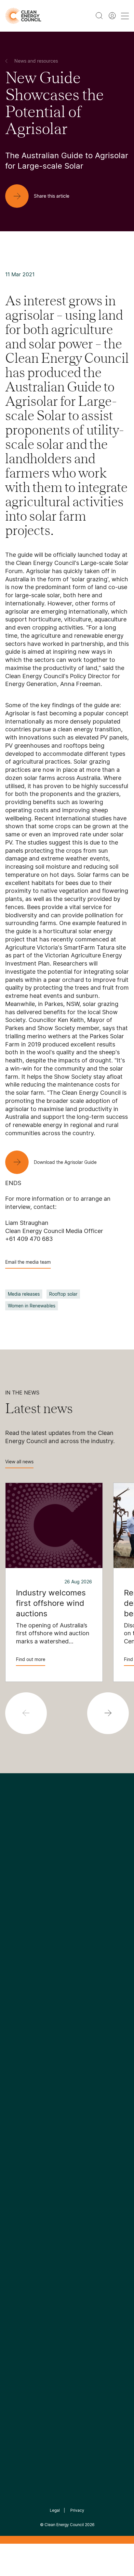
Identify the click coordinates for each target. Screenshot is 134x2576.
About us (16, 1968)
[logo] (23, 16)
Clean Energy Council (64, 2525)
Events (13, 2080)
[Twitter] (69, 1886)
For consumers (23, 2096)
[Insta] (47, 1886)
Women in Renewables (32, 1306)
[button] (108, 1713)
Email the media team (28, 1262)
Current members (27, 1983)
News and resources (30, 2064)
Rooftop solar (63, 1294)
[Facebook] (37, 1886)
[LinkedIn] (58, 1886)
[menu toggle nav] (125, 16)
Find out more (31, 1659)
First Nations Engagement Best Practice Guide (91, 2006)
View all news (19, 1462)
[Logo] (67, 1853)
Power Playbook (90, 1959)
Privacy (77, 2510)
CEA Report (84, 1944)
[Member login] (112, 16)
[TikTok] (94, 1886)
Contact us (19, 1952)
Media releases (24, 1294)
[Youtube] (81, 1886)
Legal (55, 2510)
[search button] (99, 16)
